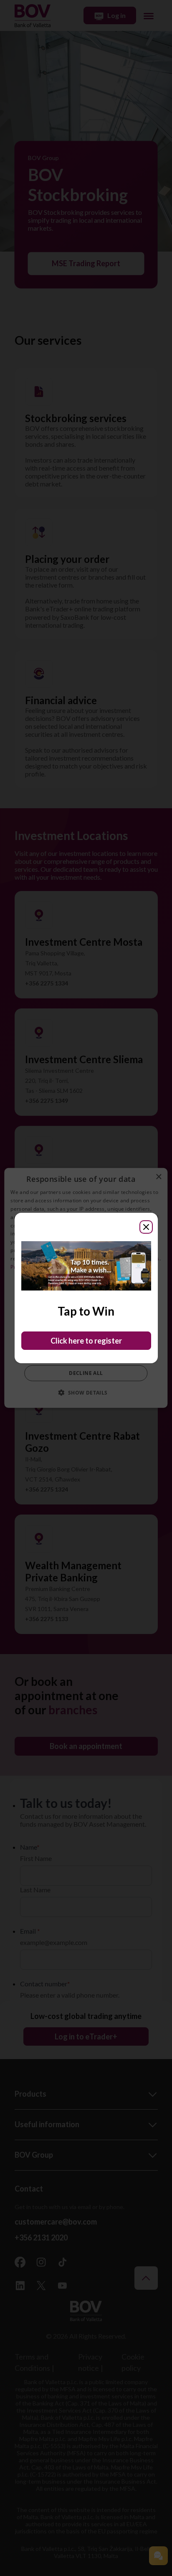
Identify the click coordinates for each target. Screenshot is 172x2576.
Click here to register (86, 1341)
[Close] (146, 1227)
